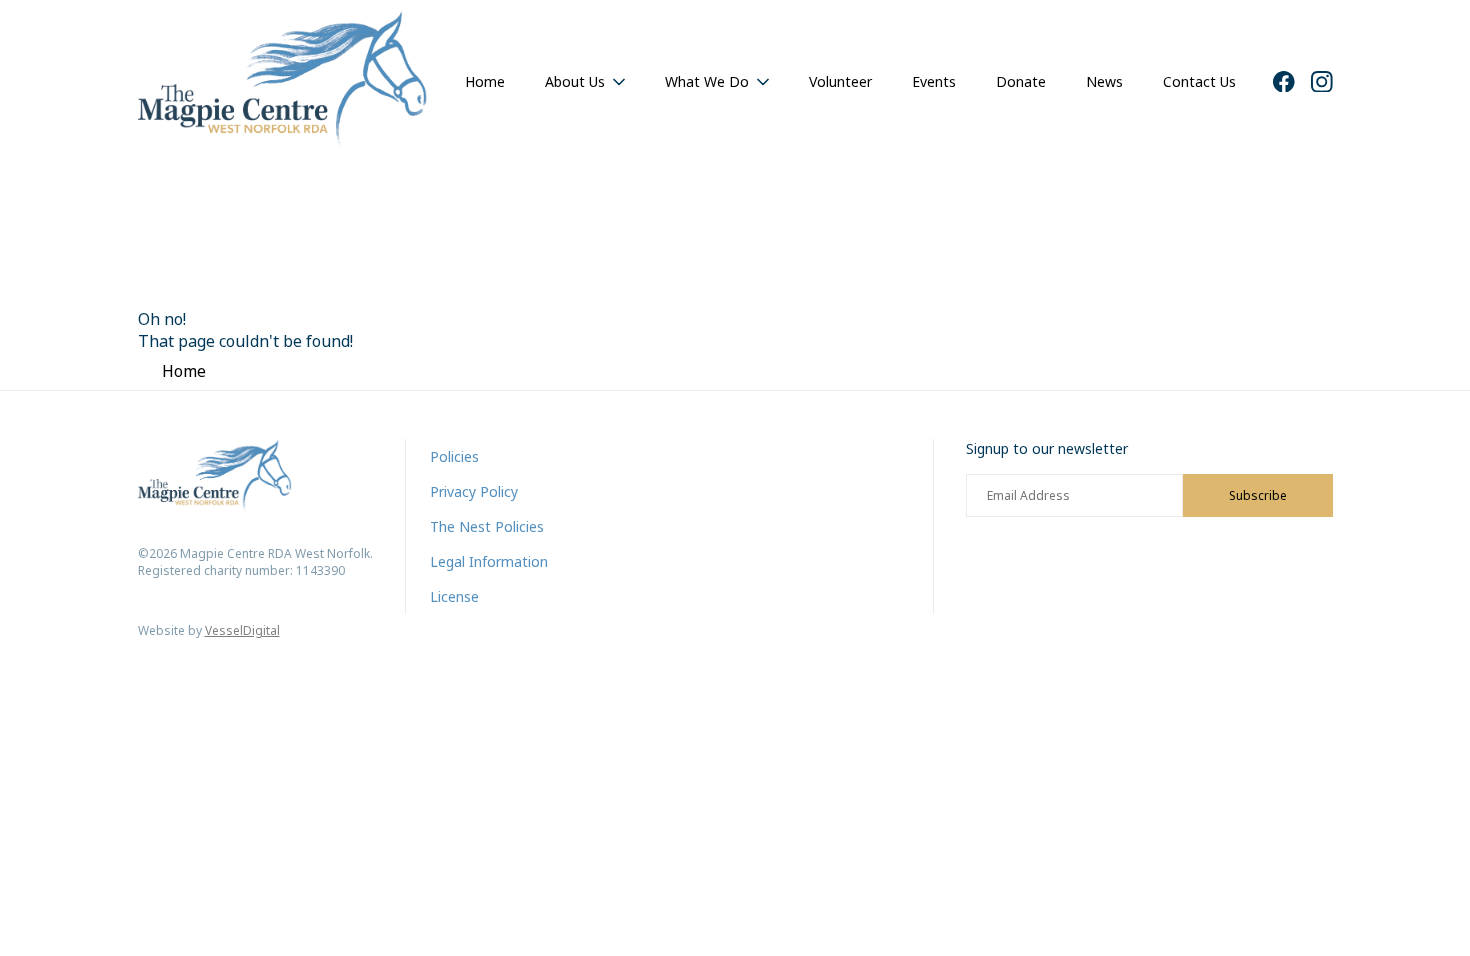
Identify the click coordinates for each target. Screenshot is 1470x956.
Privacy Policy (474, 491)
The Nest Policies (487, 526)
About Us (575, 81)
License (454, 596)
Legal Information (489, 561)
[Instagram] (1322, 82)
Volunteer (840, 81)
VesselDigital (242, 630)
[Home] (283, 81)
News (1104, 81)
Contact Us (1199, 81)
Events (934, 81)
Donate (1021, 81)
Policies (454, 456)
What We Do (707, 81)
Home (485, 81)
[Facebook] (1284, 82)
